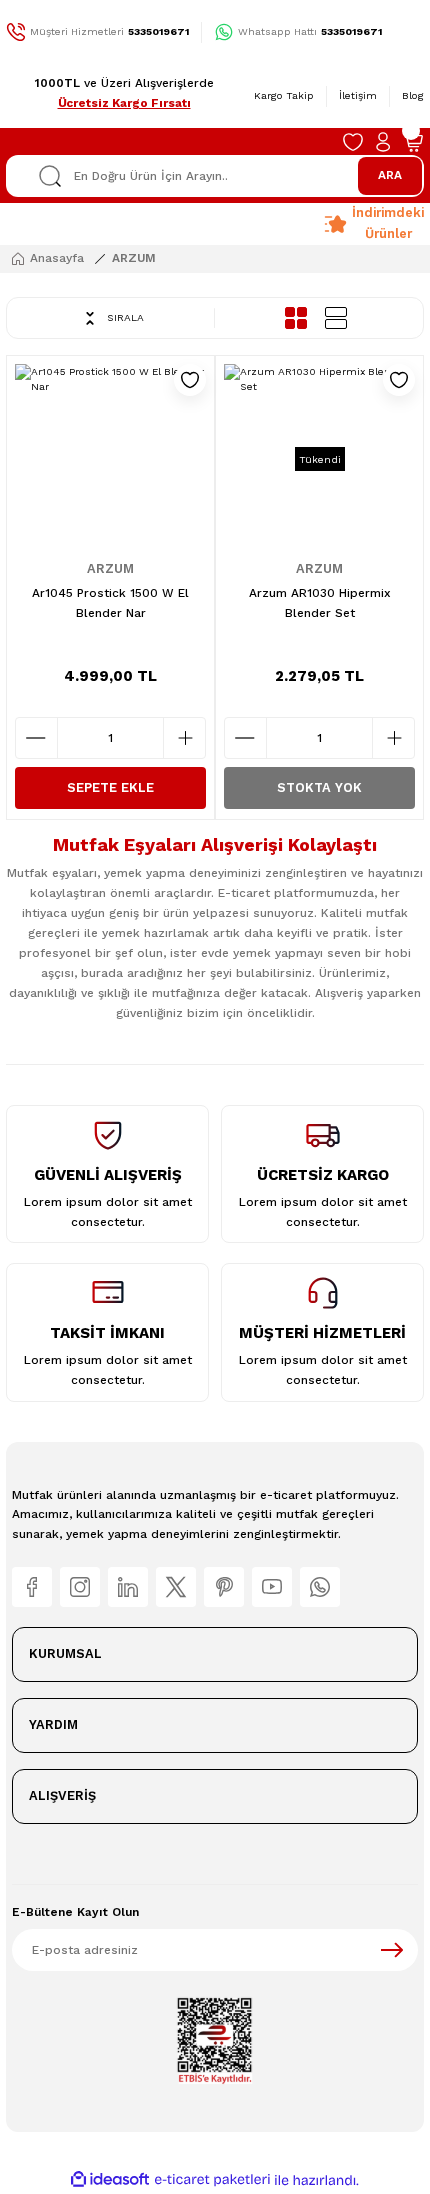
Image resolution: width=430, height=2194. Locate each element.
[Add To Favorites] (190, 380)
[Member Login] (383, 142)
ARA (390, 175)
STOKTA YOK (319, 787)
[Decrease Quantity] (36, 738)
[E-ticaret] (212, 2180)
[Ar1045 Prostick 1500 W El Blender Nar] (110, 459)
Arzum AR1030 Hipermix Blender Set (320, 603)
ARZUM (134, 258)
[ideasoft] (110, 2180)
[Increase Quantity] (184, 738)
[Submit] (392, 1950)
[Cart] (413, 142)
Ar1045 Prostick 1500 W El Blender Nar (110, 603)
